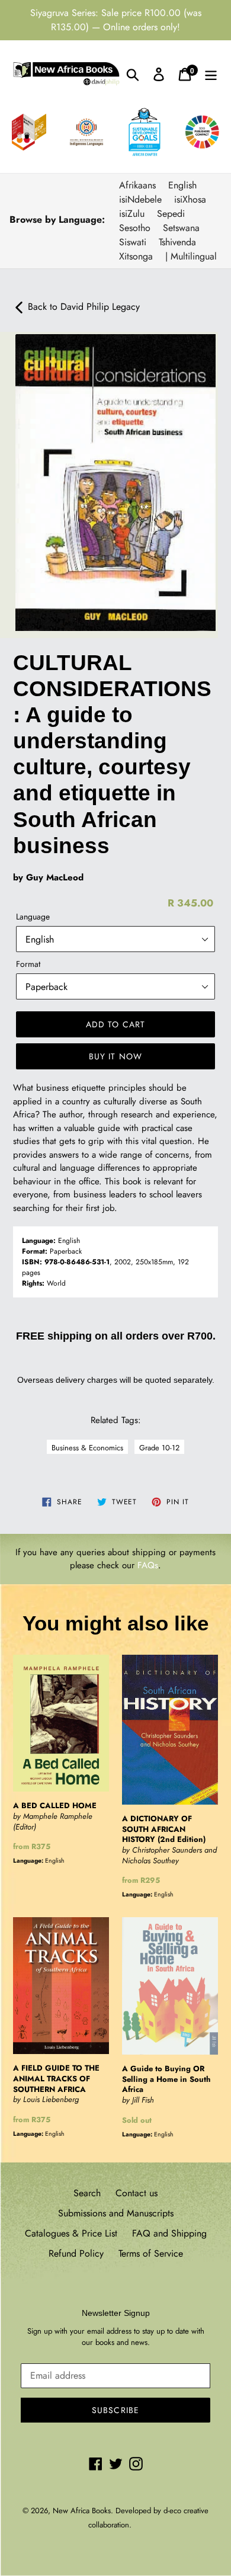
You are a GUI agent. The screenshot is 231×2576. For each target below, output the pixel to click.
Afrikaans (137, 185)
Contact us (137, 2193)
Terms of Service (151, 2253)
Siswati (133, 242)
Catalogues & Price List (71, 2233)
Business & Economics (87, 1448)
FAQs (148, 1565)
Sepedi (171, 214)
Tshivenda (177, 242)
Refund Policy (76, 2253)
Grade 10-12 (159, 1448)
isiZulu (132, 214)
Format (28, 964)
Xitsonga (136, 256)
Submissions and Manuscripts (116, 2213)
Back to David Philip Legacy (82, 307)
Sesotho (135, 228)
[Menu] (211, 74)
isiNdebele (140, 199)
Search (87, 2193)
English (182, 185)
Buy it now (115, 1056)
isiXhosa (190, 199)
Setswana (181, 228)
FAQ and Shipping (169, 2233)
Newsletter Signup (116, 2313)
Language (33, 917)
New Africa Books (82, 2511)
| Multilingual (191, 256)
